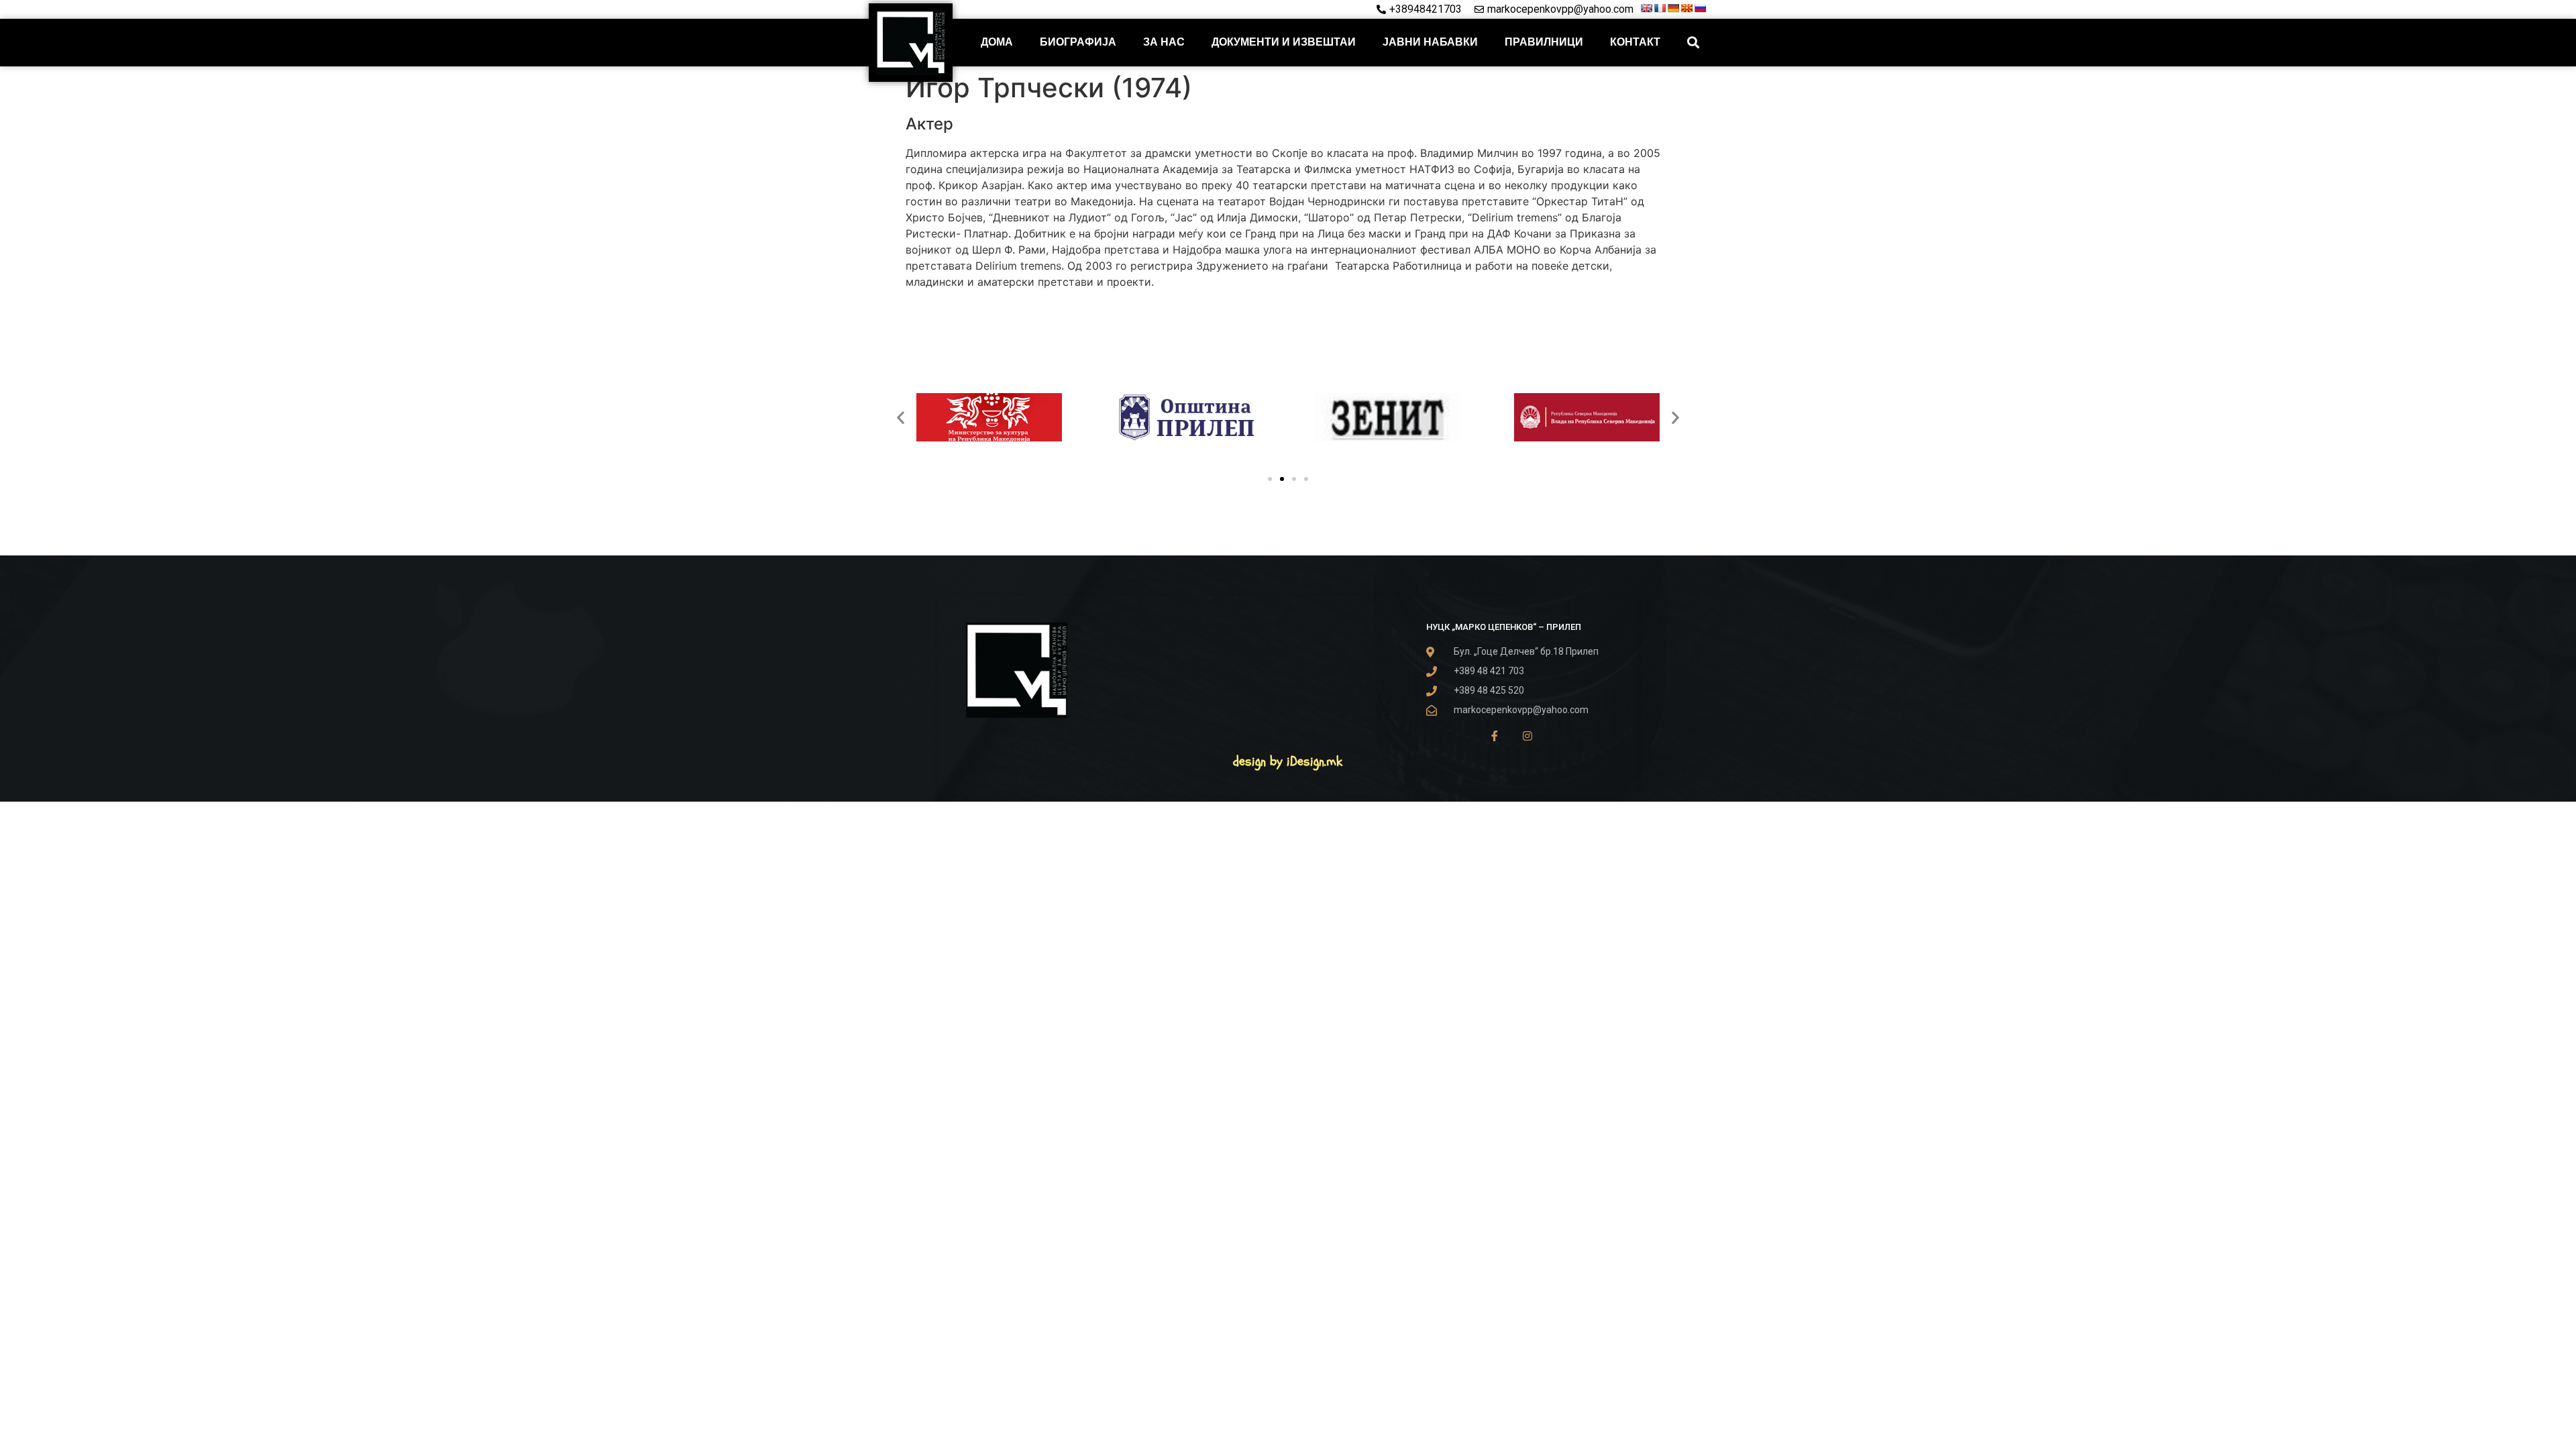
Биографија (1078, 42)
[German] (1673, 8)
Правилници (1544, 42)
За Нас (1164, 42)
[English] (1646, 8)
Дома (997, 42)
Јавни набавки (1430, 42)
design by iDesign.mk (1288, 761)
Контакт (1635, 42)
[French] (1660, 8)
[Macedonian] (1686, 8)
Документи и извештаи (1284, 42)
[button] (1694, 43)
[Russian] (1700, 8)
